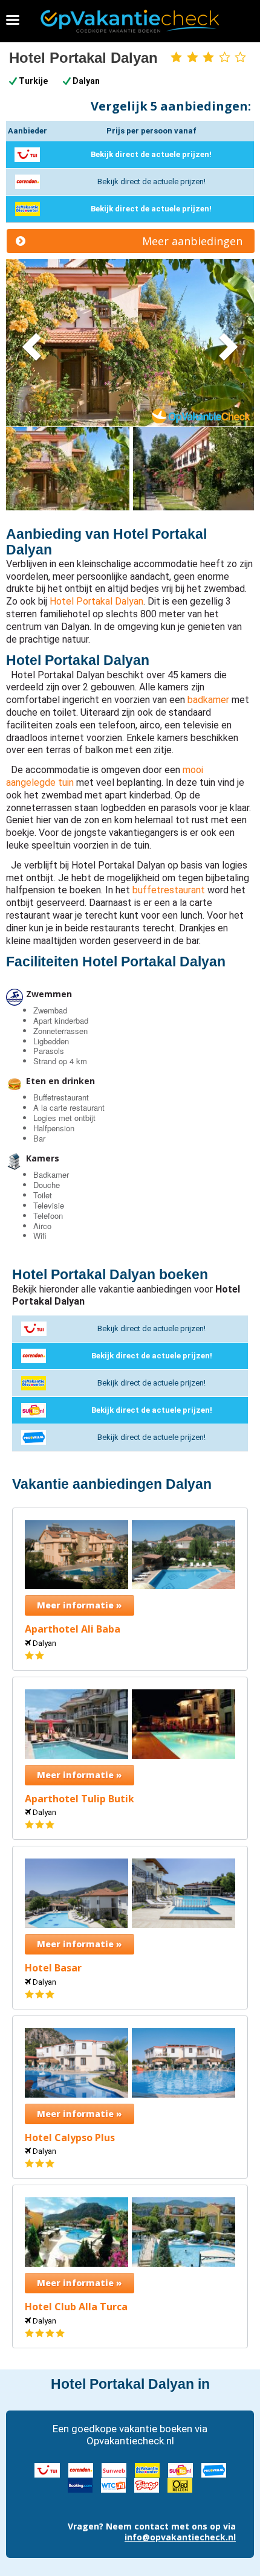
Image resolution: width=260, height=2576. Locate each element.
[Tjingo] (147, 2485)
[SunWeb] (114, 2469)
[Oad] (180, 2485)
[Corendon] (81, 2469)
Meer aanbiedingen (192, 241)
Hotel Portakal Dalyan (96, 601)
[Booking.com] (80, 2485)
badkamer (208, 700)
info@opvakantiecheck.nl (180, 2537)
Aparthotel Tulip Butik (80, 1799)
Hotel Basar (53, 1968)
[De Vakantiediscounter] (147, 2469)
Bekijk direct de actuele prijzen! (151, 154)
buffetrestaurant (169, 890)
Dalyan (86, 81)
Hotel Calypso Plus (70, 2138)
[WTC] (113, 2485)
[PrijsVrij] (214, 2469)
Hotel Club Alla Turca (76, 2307)
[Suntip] (180, 2469)
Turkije (33, 81)
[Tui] (47, 2469)
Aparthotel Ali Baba (73, 1629)
